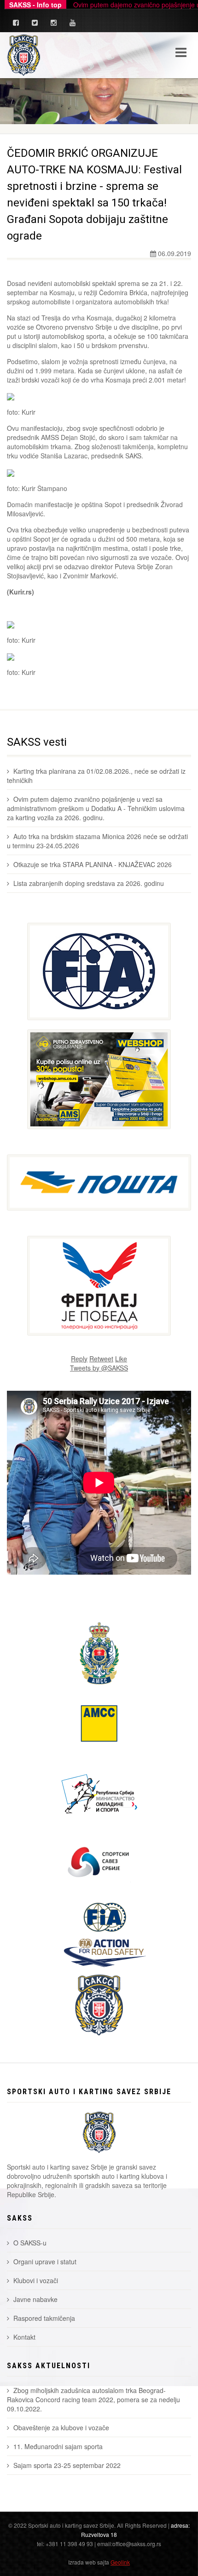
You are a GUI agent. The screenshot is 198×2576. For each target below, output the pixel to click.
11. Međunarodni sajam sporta (58, 2446)
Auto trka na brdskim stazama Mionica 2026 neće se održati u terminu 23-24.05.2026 (97, 841)
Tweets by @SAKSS (99, 1368)
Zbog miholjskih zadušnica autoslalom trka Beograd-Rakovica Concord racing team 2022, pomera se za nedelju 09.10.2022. (93, 2399)
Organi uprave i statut (45, 2262)
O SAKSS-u (30, 2243)
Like (121, 1359)
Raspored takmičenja (44, 2318)
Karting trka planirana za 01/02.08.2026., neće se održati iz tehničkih (96, 776)
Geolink (120, 2562)
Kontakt (24, 2337)
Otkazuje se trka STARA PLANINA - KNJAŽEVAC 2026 (93, 864)
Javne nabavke (35, 2299)
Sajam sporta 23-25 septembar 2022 (67, 2465)
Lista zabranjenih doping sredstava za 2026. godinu (89, 883)
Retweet (101, 1359)
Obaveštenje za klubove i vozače (61, 2427)
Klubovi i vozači (36, 2280)
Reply (79, 1359)
